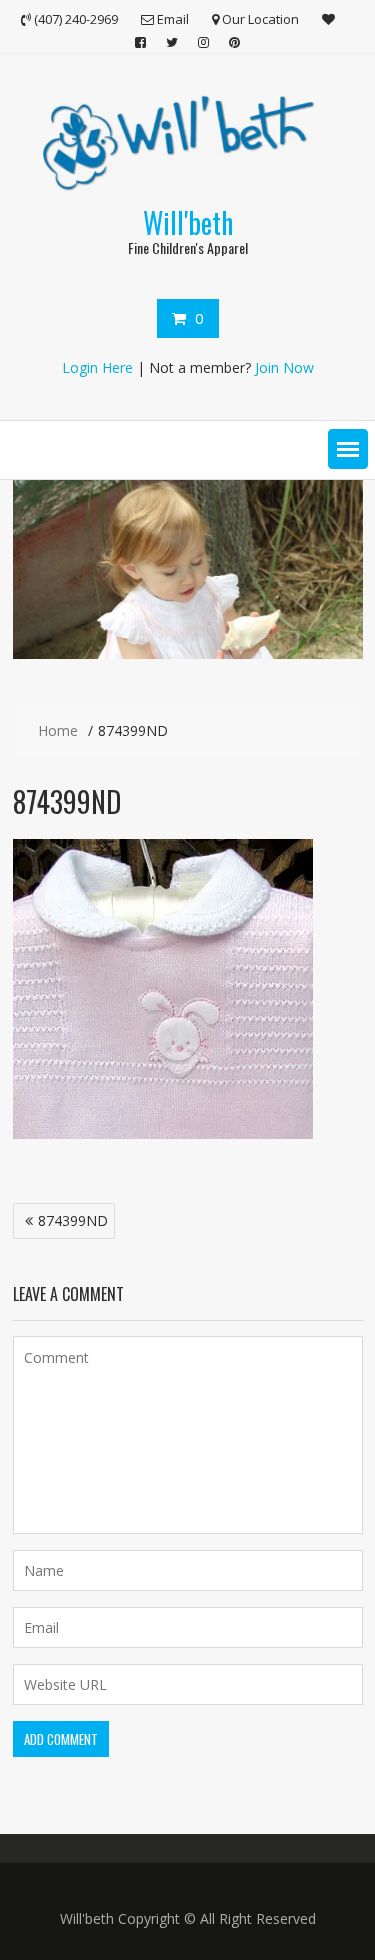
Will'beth (188, 222)
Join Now (284, 367)
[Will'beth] (188, 653)
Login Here (97, 367)
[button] (348, 449)
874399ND (73, 1220)
